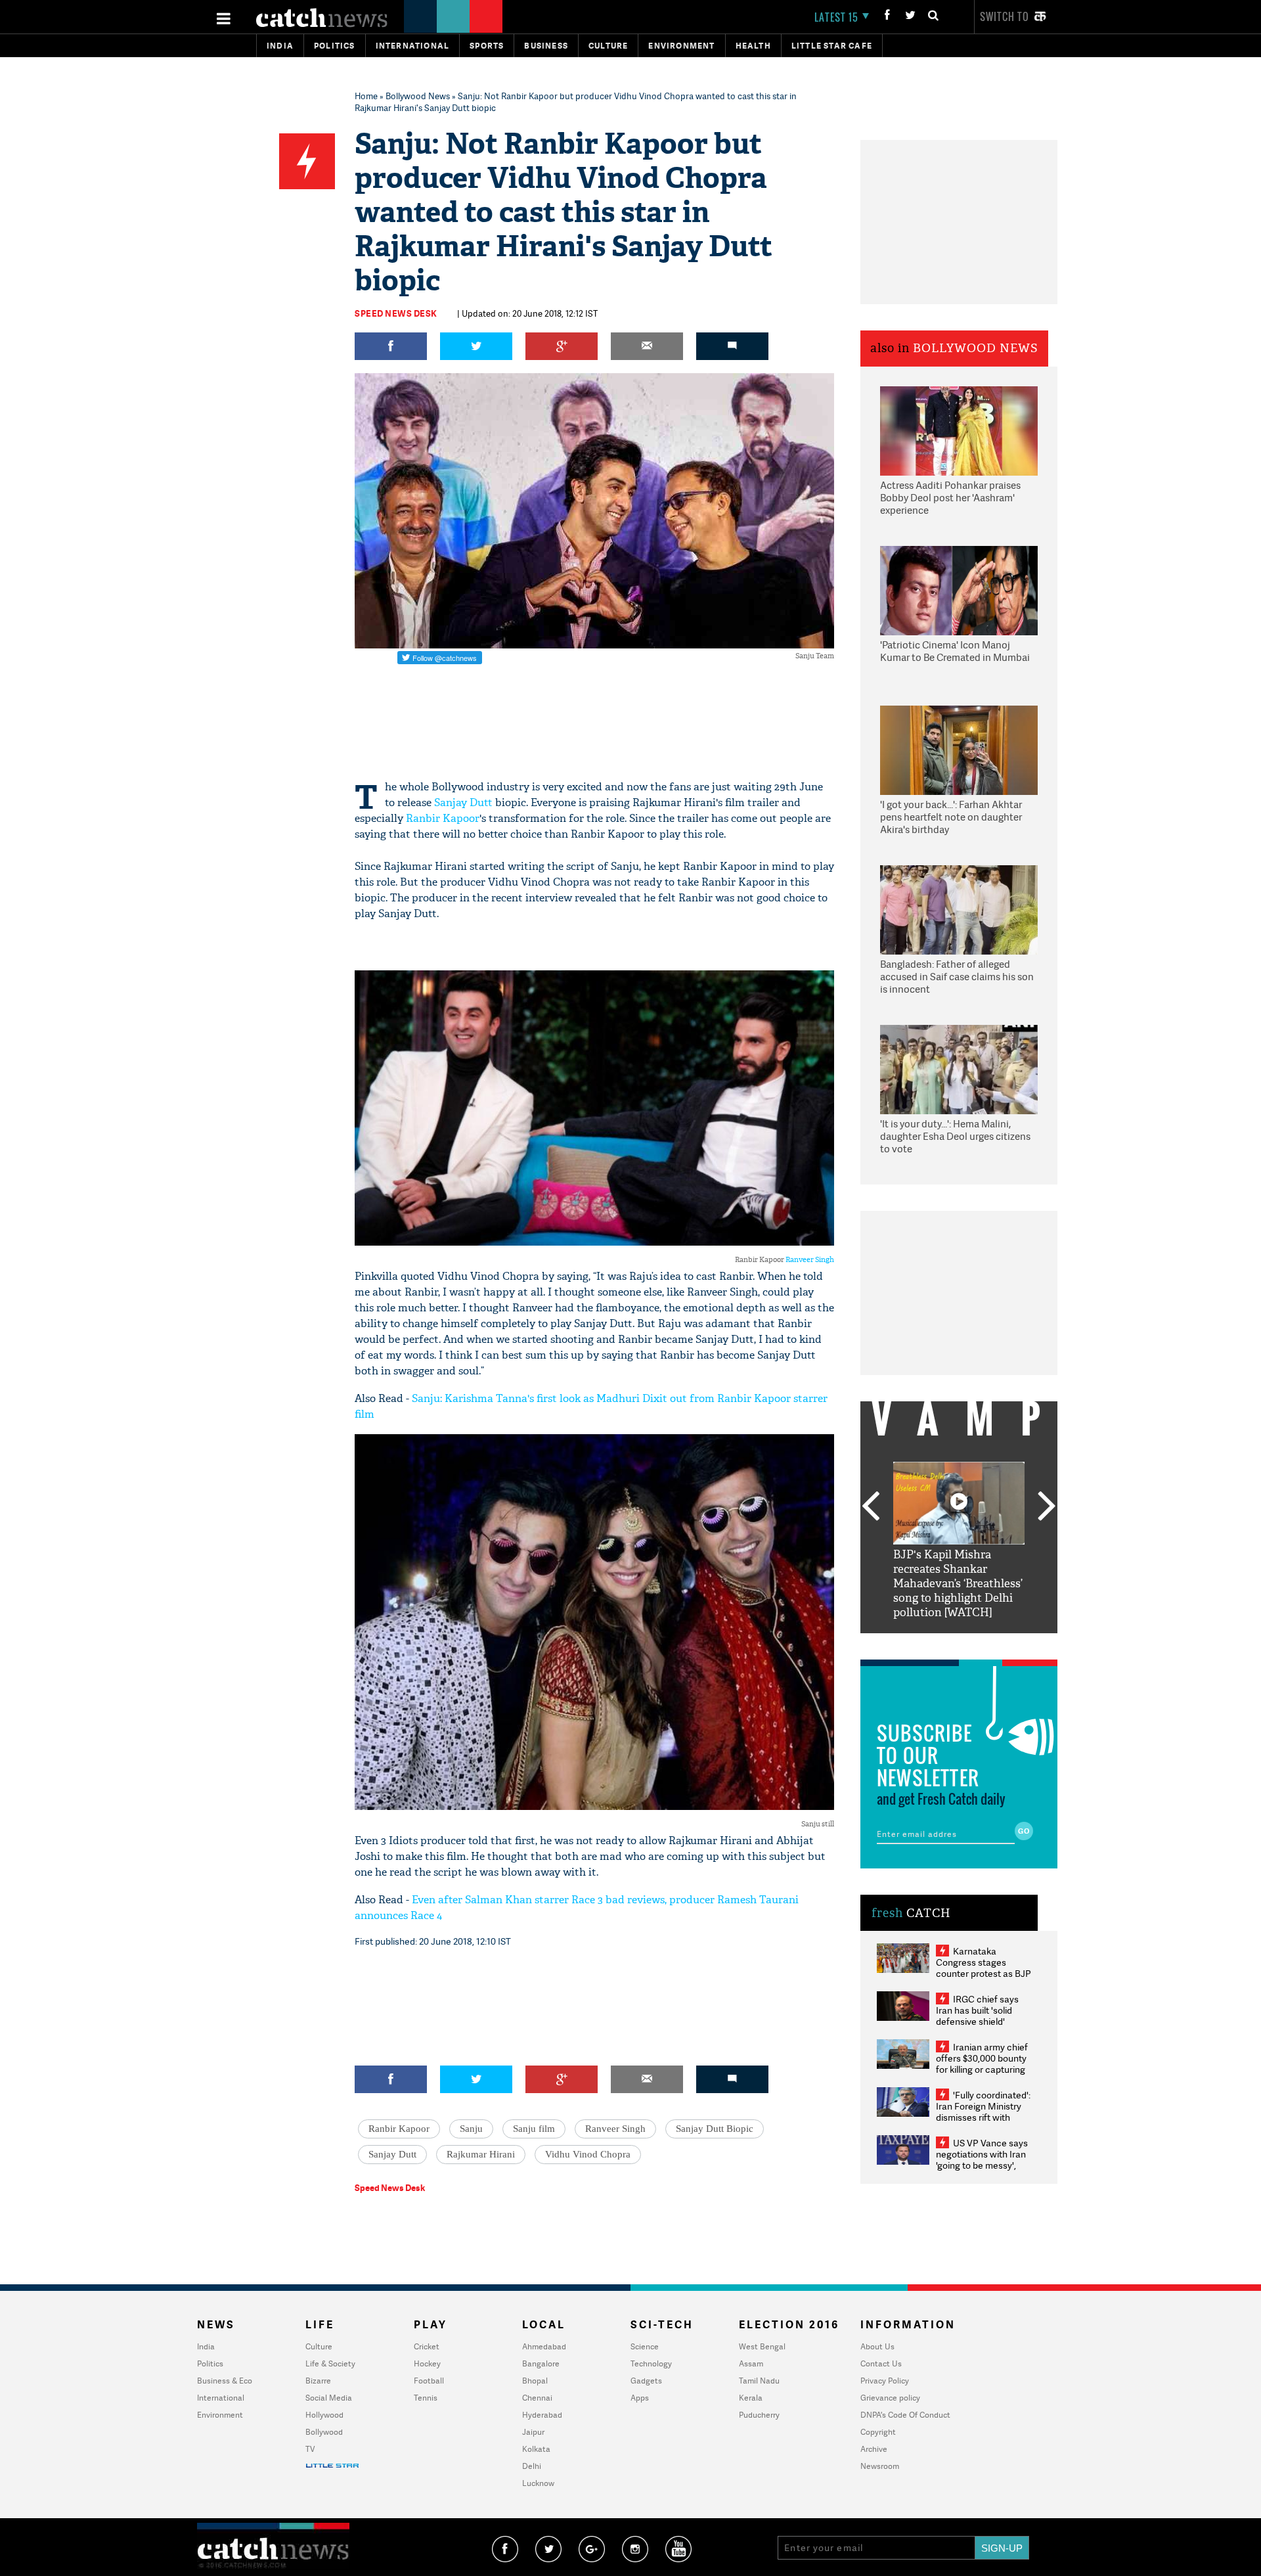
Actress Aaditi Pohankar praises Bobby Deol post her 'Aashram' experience (950, 498)
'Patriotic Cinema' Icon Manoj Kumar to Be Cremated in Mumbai (955, 651)
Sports (487, 46)
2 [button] (939, 1643)
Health (753, 46)
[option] (959, 1541)
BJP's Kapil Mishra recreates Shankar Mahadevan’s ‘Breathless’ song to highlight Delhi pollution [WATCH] (958, 1584)
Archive (874, 2449)
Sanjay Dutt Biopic (715, 2129)
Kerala (751, 2398)
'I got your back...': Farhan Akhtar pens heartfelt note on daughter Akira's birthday (951, 817)
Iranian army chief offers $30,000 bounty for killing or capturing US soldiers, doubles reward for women (982, 2069)
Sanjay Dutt (463, 802)
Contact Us (881, 2363)
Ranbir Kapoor (443, 818)
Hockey (427, 2363)
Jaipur (533, 2432)
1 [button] (919, 1643)
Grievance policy (890, 2398)
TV (310, 2449)
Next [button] (1047, 1507)
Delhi (532, 2466)
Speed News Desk (396, 313)
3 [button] (959, 1643)
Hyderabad (542, 2415)
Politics (335, 46)
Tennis (426, 2398)
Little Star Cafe (832, 46)
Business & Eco (225, 2381)
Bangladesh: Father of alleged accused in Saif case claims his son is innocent (957, 977)
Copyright (878, 2432)
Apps (640, 2398)
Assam (751, 2363)
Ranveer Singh (810, 1259)
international (413, 46)
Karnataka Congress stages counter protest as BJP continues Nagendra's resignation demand (984, 1973)
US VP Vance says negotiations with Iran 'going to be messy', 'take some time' (982, 2159)
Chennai (537, 2398)
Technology (651, 2363)
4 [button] (979, 1643)
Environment (681, 46)
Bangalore (541, 2363)
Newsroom (880, 2466)
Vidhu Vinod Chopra (588, 2154)
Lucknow (538, 2483)
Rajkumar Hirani (481, 2154)
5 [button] (998, 1643)
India (280, 46)
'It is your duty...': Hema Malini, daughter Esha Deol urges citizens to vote (955, 1137)
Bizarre (318, 2381)
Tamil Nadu (759, 2381)
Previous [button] (870, 1507)
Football (429, 2381)
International (221, 2398)
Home (366, 96)
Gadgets (646, 2381)
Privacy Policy (885, 2381)
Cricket (427, 2346)
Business (546, 46)
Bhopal (535, 2381)
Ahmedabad (544, 2346)
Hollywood (324, 2415)
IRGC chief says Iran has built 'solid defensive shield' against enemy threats (983, 2016)
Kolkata (536, 2449)
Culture (608, 46)
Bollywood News (418, 96)
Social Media (329, 2398)
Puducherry (759, 2415)
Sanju (471, 2129)
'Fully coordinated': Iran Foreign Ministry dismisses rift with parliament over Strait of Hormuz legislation (983, 2117)
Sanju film (534, 2129)
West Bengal (762, 2346)
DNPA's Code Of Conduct (905, 2415)
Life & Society (330, 2363)
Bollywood (324, 2432)
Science (645, 2346)
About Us (877, 2346)
